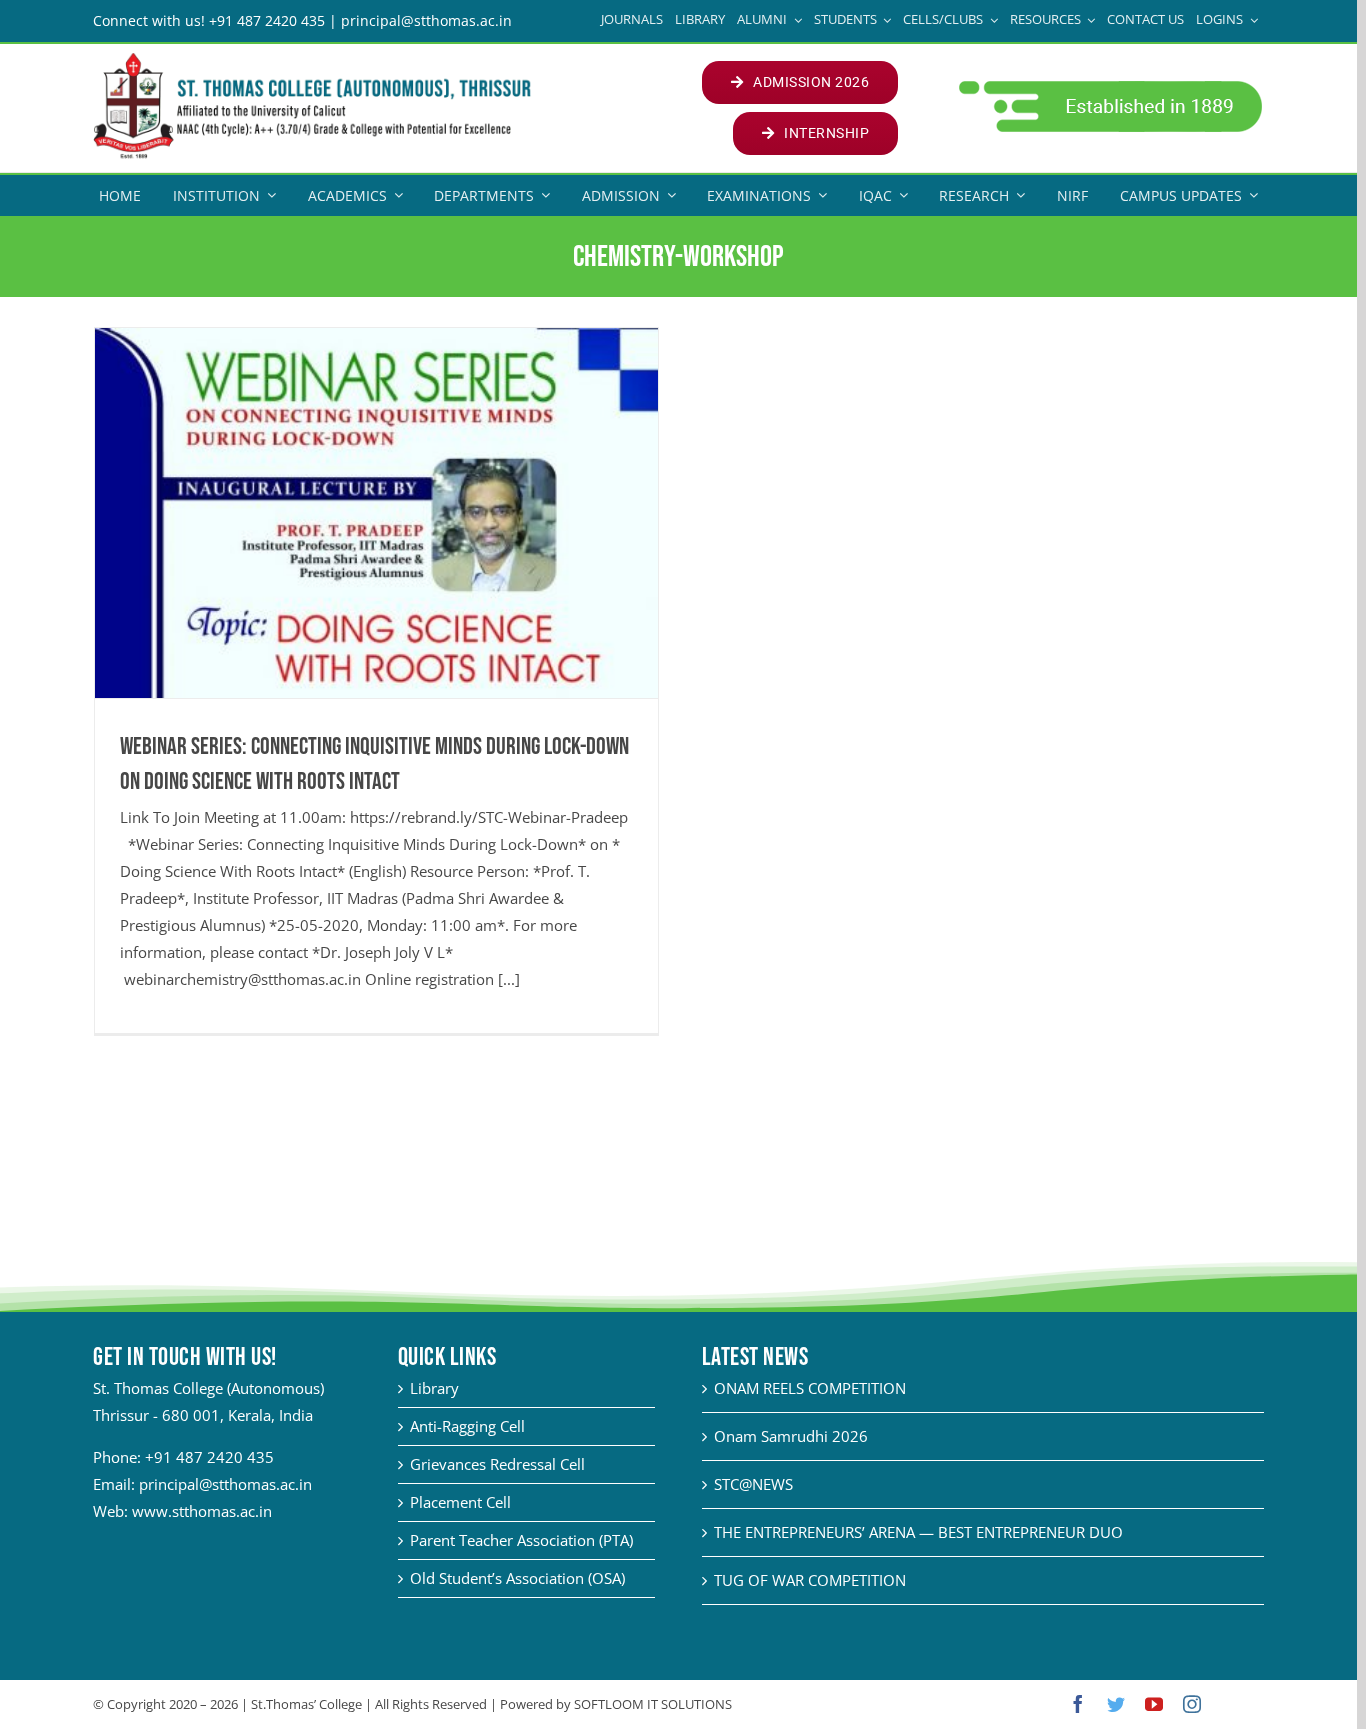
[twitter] (1116, 1704)
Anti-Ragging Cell (467, 1426)
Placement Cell (460, 1502)
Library (434, 1388)
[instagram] (1192, 1704)
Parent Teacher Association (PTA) (521, 1540)
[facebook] (1078, 1704)
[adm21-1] (1108, 86)
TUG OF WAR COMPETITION (810, 1580)
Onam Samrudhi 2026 (791, 1436)
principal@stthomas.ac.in (225, 1484)
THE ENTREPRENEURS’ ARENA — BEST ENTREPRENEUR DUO (918, 1532)
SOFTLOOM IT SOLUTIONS (653, 1704)
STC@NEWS (753, 1484)
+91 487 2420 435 (209, 1457)
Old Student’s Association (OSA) (517, 1578)
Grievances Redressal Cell (497, 1464)
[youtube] (1154, 1704)
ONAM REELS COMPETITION (810, 1388)
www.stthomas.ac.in (202, 1511)
